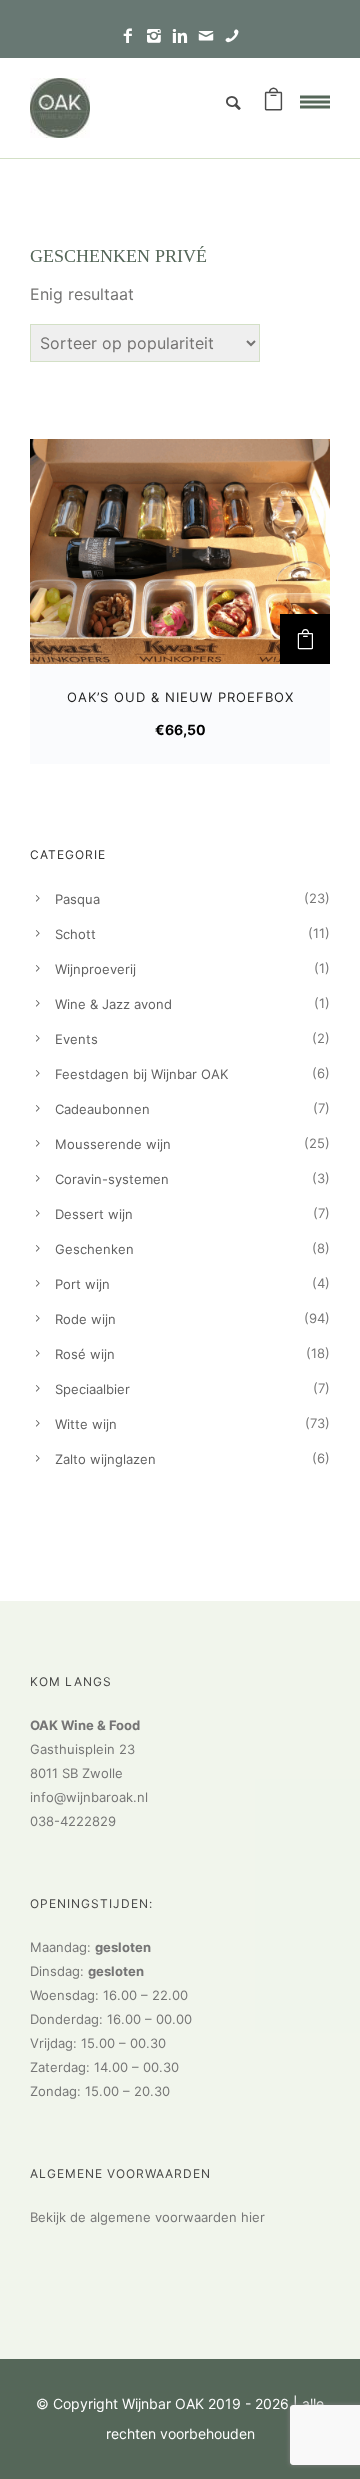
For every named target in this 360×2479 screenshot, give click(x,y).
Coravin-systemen (112, 1179)
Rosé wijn (85, 1354)
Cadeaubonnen (102, 1109)
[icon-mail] (211, 36)
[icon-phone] (232, 36)
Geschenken (94, 1249)
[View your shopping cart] (273, 103)
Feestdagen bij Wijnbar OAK (141, 1074)
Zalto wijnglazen (105, 1459)
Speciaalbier (92, 1389)
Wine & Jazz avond (113, 1004)
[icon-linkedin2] (185, 36)
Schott (75, 934)
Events (76, 1039)
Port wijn (82, 1284)
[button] (305, 639)
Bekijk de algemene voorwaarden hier (147, 2217)
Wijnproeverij (95, 969)
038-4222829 (73, 1821)
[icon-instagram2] (159, 36)
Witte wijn (86, 1424)
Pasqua (77, 899)
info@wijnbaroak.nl (89, 1797)
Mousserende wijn (113, 1144)
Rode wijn (85, 1319)
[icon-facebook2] (133, 36)
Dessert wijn (94, 1214)
